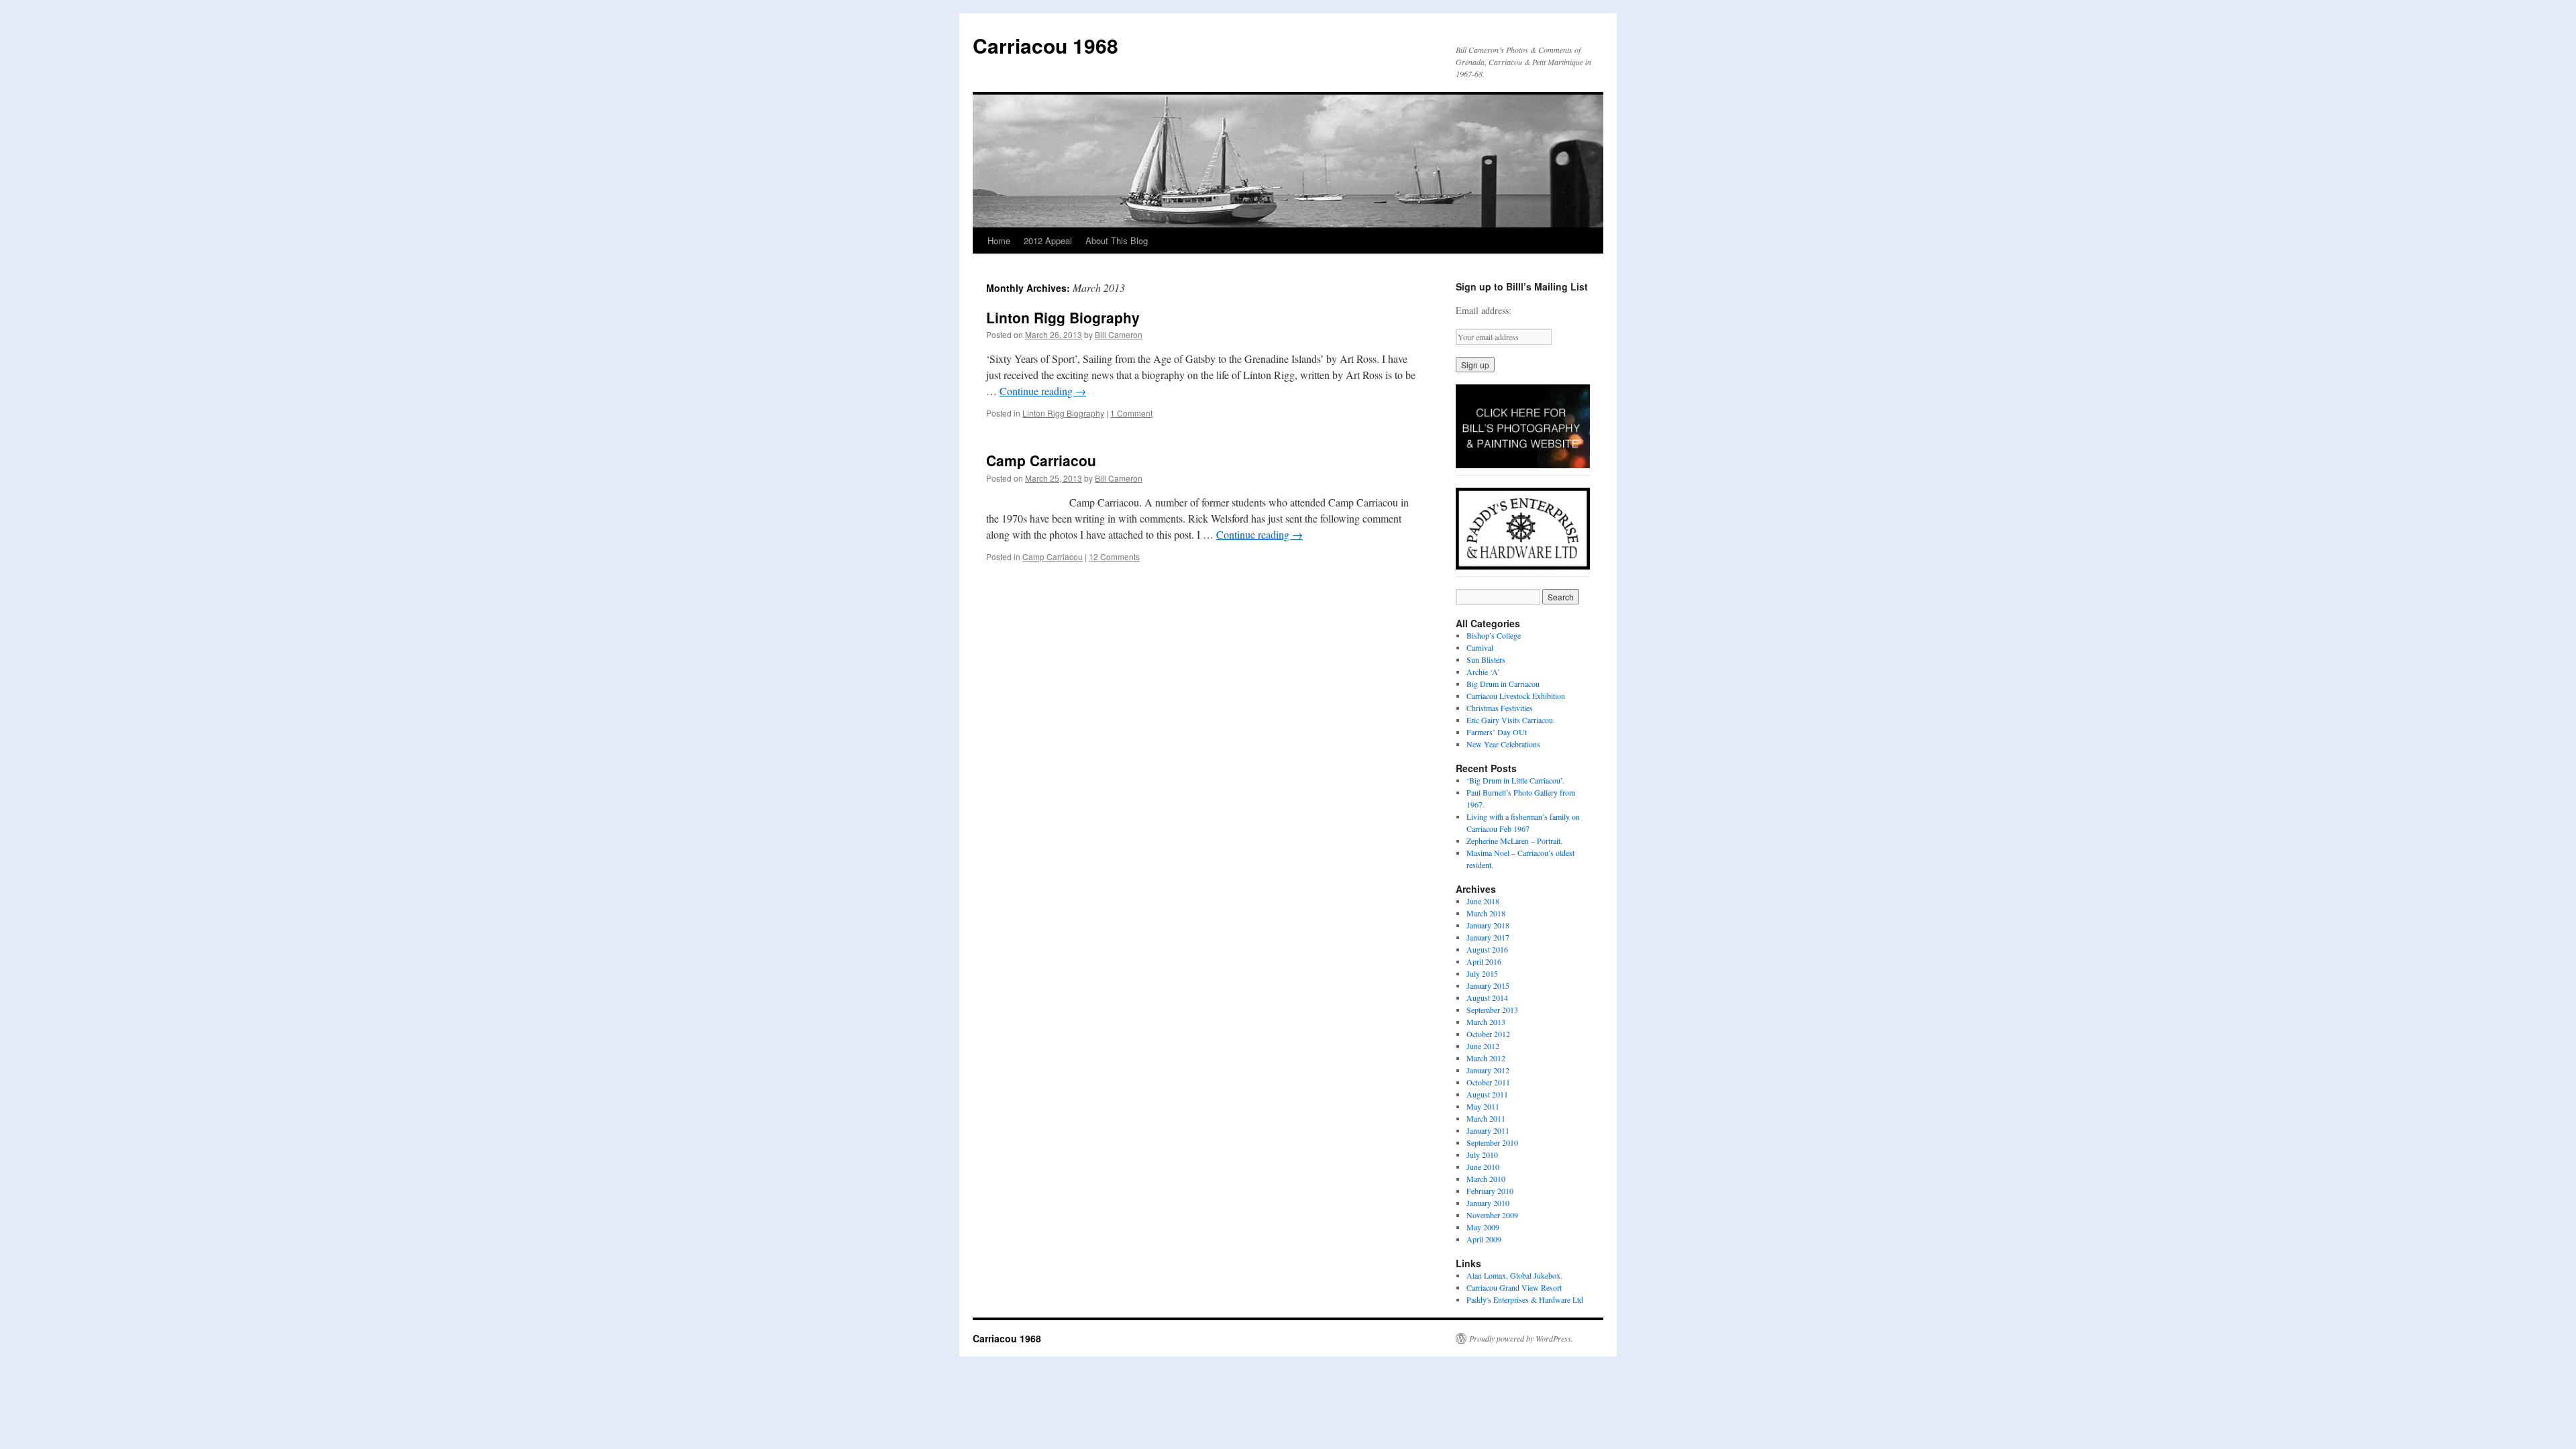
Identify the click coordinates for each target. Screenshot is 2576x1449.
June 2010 (1483, 1167)
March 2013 (1486, 1022)
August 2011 (1487, 1094)
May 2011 (1483, 1106)
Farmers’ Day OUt (1497, 732)
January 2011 (1488, 1130)
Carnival (1480, 647)
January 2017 (1488, 937)
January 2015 (1488, 985)
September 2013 (1492, 1010)
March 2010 (1486, 1179)
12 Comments (1114, 556)
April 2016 (1484, 961)
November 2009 (1492, 1215)
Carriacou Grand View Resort (1514, 1287)
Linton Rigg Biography (1063, 317)
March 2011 (1486, 1118)
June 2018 (1483, 901)
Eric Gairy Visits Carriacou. (1511, 720)
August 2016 (1487, 949)
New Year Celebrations (1503, 744)
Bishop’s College (1494, 635)
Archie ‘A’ (1483, 672)
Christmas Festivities (1500, 708)
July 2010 (1482, 1155)
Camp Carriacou (1041, 460)
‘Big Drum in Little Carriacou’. (1515, 780)
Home (999, 240)
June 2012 (1483, 1046)
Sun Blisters (1486, 659)
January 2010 (1488, 1203)
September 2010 (1492, 1142)
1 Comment (1131, 413)
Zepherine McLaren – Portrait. (1514, 841)
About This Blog (1117, 240)
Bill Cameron (1119, 334)
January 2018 (1488, 925)
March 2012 (1486, 1058)
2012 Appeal (1048, 240)
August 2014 (1487, 998)
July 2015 (1482, 973)
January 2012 (1488, 1070)
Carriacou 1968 (1045, 45)
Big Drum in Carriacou (1503, 684)
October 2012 (1488, 1034)
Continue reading (1043, 391)
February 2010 (1490, 1191)
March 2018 (1486, 913)
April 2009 (1484, 1239)
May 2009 (1483, 1227)
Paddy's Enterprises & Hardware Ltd (1525, 1299)
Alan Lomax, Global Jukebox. (1514, 1275)
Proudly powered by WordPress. (1521, 1338)
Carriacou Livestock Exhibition (1516, 696)
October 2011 (1488, 1082)
